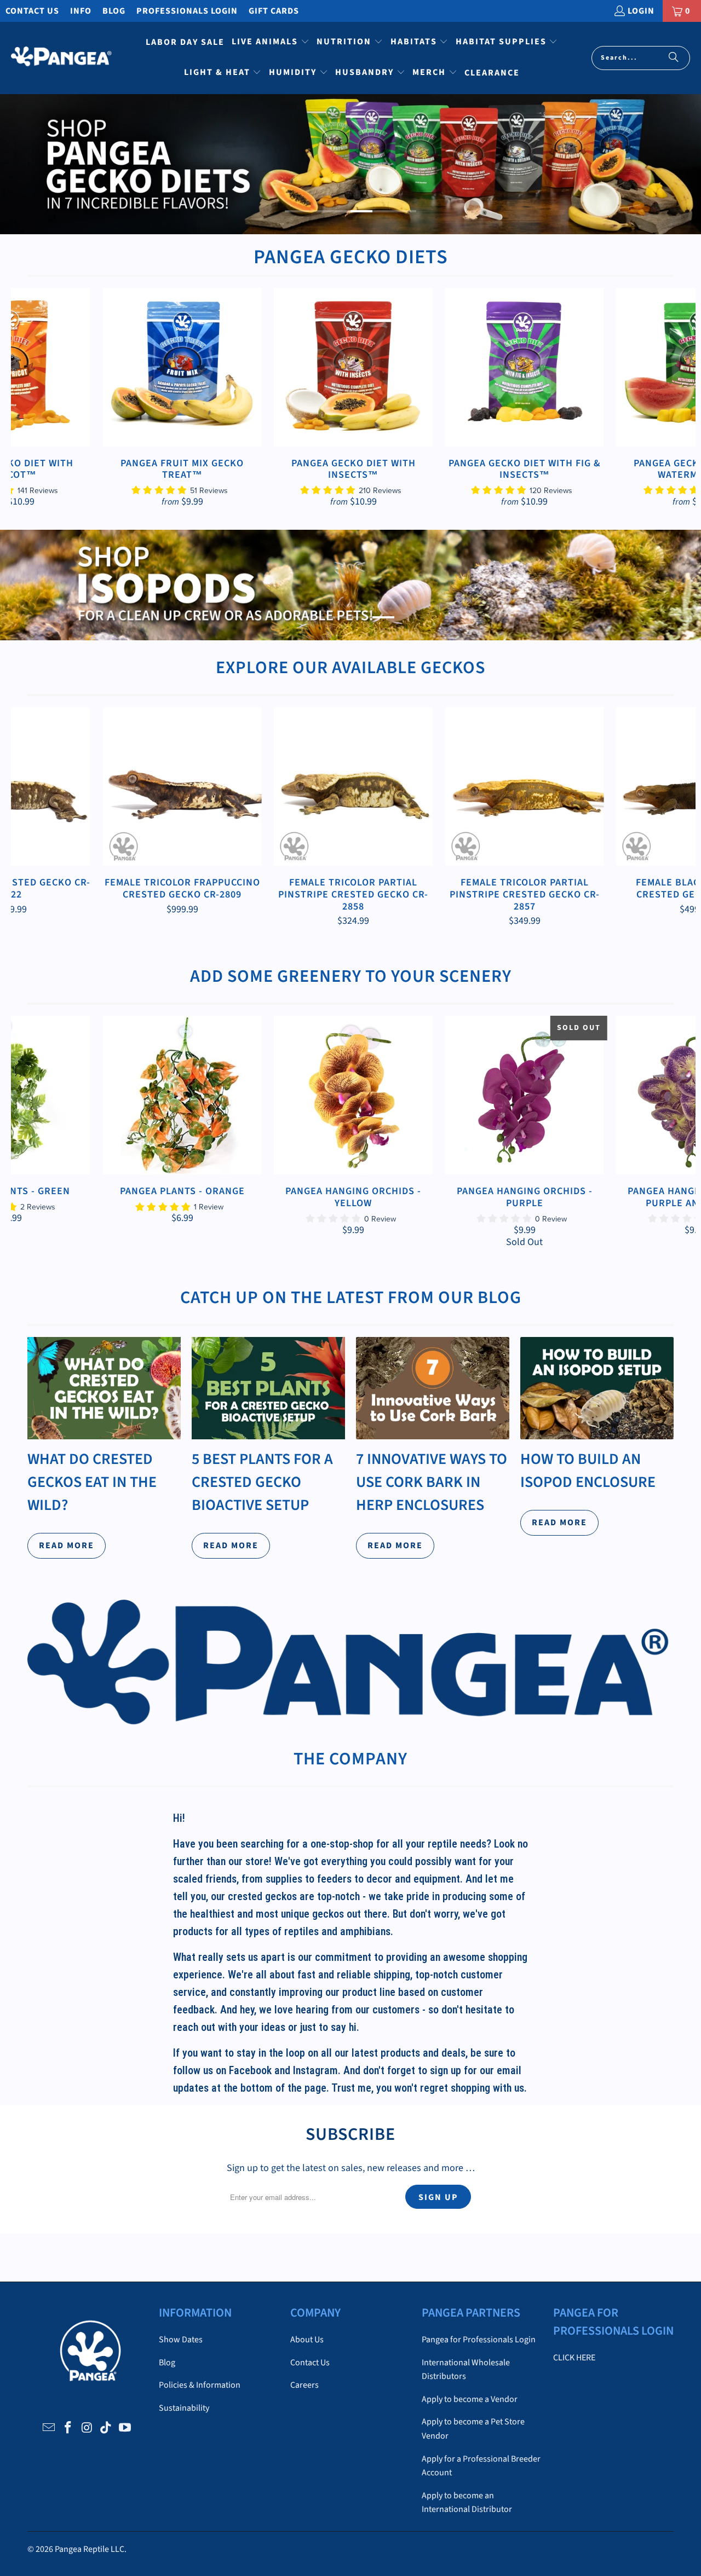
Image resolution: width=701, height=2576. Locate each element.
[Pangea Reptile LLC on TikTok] (106, 2428)
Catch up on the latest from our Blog (351, 1298)
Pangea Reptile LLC (90, 2549)
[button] (271, 43)
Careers (304, 2385)
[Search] (674, 58)
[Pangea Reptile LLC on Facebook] (68, 2428)
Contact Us (32, 11)
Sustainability (184, 2408)
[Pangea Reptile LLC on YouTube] (125, 2428)
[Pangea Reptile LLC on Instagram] (87, 2428)
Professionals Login (187, 11)
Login (641, 11)
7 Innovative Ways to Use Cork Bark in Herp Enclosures (432, 1482)
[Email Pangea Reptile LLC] (49, 2428)
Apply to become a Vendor (470, 2399)
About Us (307, 2340)
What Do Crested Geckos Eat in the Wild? (92, 1482)
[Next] (679, 398)
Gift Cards (274, 11)
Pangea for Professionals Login (479, 2340)
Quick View (354, 392)
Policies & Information (200, 2385)
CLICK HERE (574, 2358)
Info (81, 11)
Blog (114, 11)
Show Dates (181, 2340)
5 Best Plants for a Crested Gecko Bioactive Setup (262, 1482)
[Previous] (28, 398)
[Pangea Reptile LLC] (62, 58)
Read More (67, 1545)
